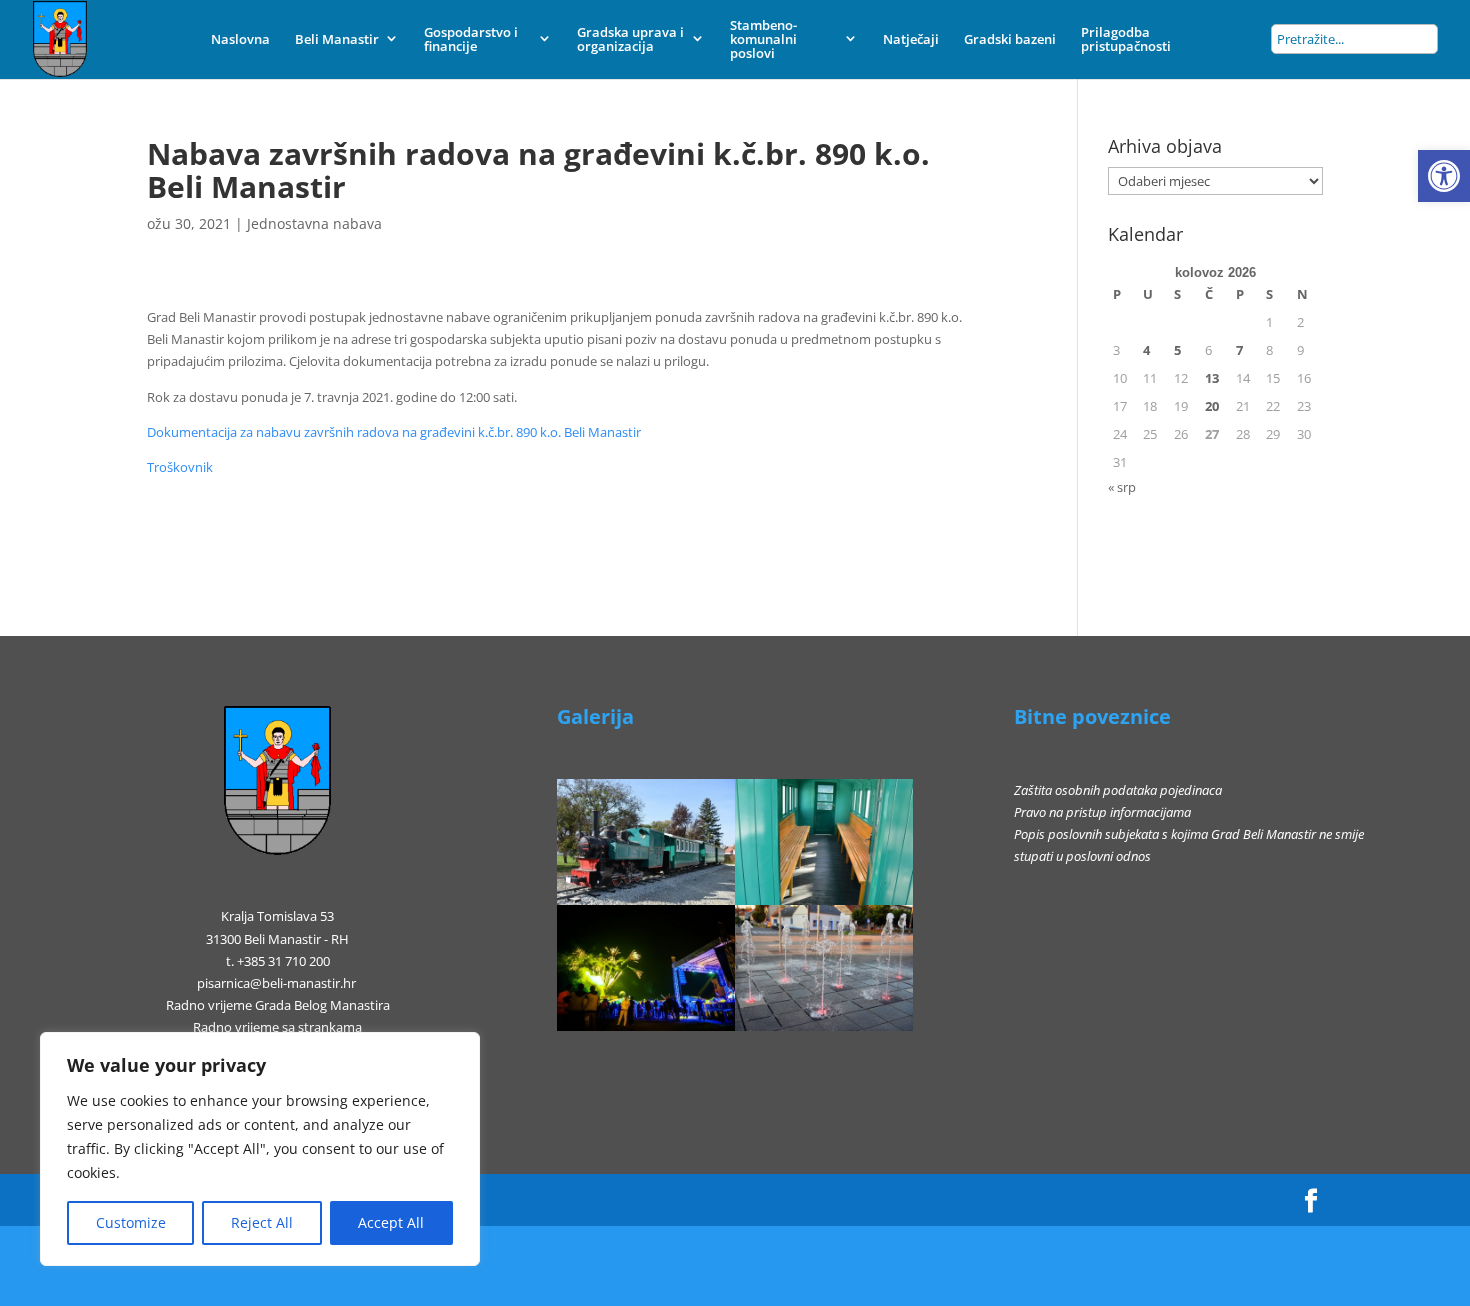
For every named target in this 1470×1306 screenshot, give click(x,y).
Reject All (262, 1222)
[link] (1444, 176)
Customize (131, 1222)
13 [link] (1212, 378)
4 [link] (1146, 350)
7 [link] (1239, 350)
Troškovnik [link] (180, 467)
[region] (260, 1149)
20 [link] (1212, 406)
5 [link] (1177, 350)
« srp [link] (1122, 487)
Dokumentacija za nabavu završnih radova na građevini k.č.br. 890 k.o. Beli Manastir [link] (394, 432)
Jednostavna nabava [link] (314, 223)
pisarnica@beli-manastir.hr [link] (276, 983)
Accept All (391, 1222)
